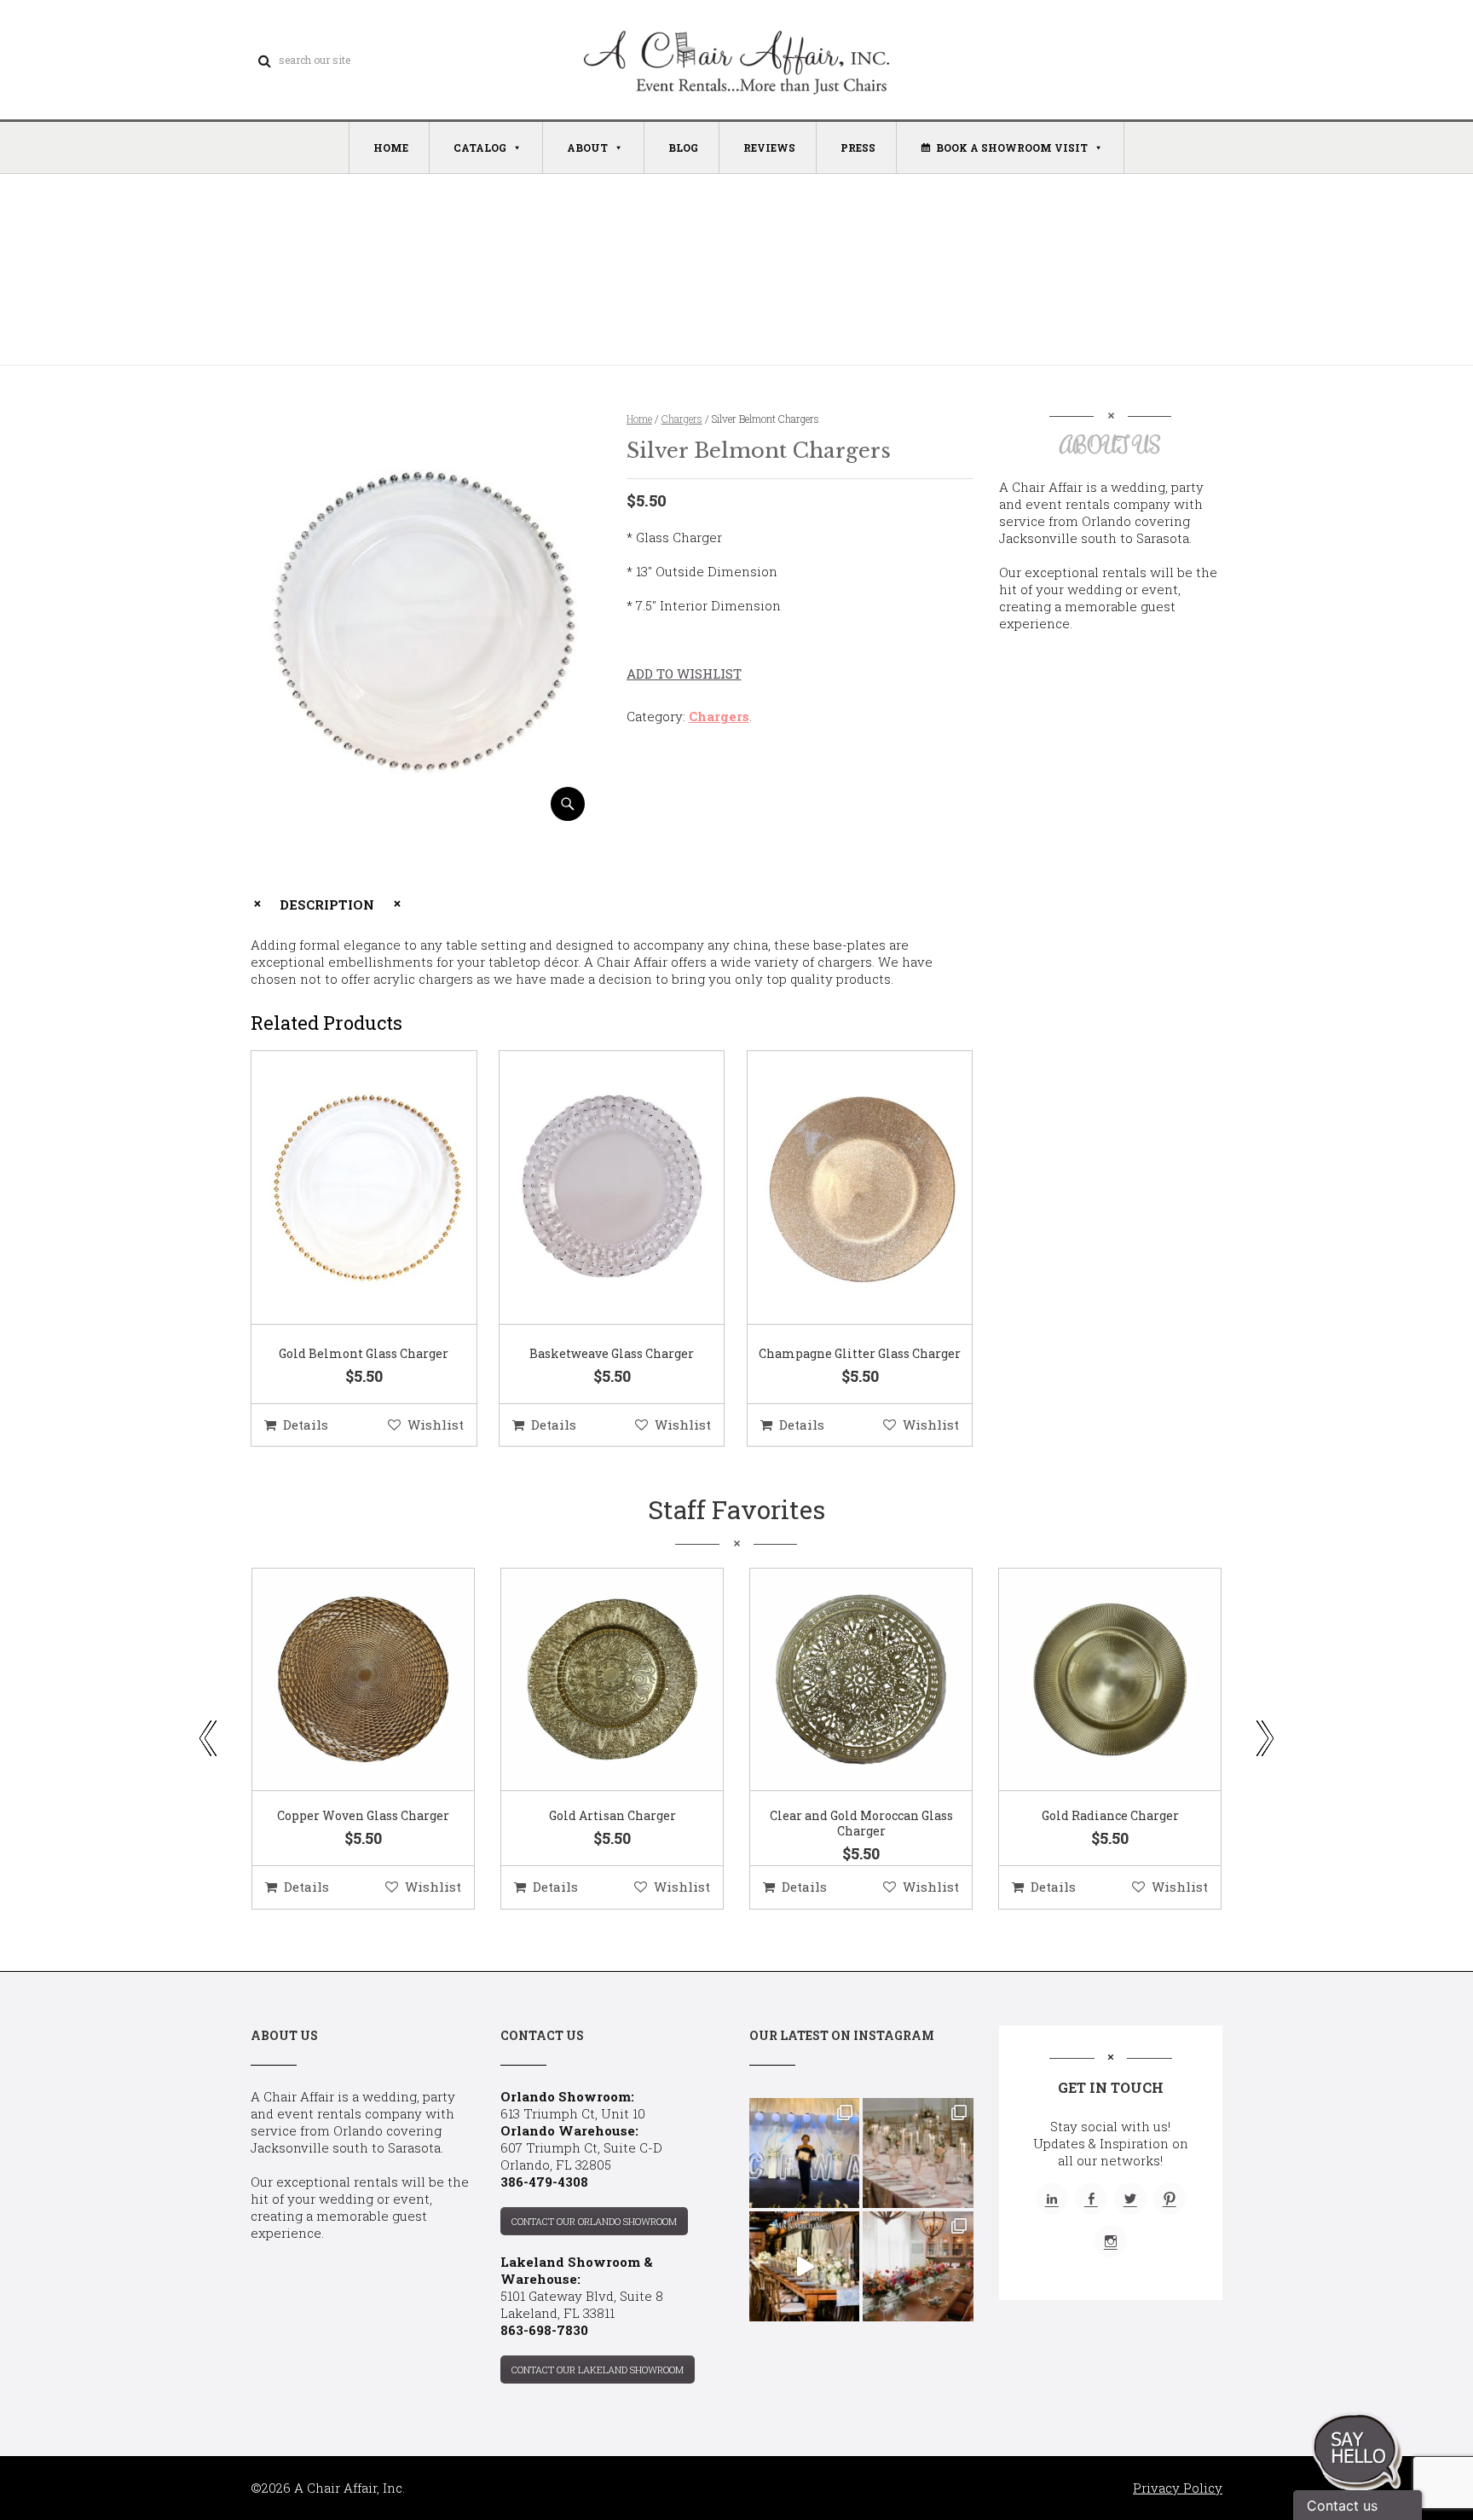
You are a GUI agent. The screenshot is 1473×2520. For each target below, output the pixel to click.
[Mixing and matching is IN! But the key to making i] (804, 2266)
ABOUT (587, 147)
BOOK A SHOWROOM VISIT (1012, 147)
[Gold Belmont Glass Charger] (343, 1188)
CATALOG (480, 147)
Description (327, 905)
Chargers (682, 419)
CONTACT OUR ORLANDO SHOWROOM (594, 2221)
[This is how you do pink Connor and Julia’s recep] (918, 2153)
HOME (391, 147)
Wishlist (436, 1425)
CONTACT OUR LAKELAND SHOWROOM (598, 2370)
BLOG (683, 147)
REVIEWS (769, 147)
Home (639, 419)
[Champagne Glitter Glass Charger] (839, 1188)
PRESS (858, 147)
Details (306, 1425)
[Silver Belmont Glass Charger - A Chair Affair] (424, 815)
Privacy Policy (1178, 2488)
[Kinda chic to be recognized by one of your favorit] (804, 2153)
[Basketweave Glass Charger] (591, 1188)
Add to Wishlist (684, 673)
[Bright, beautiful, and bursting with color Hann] (918, 2266)
